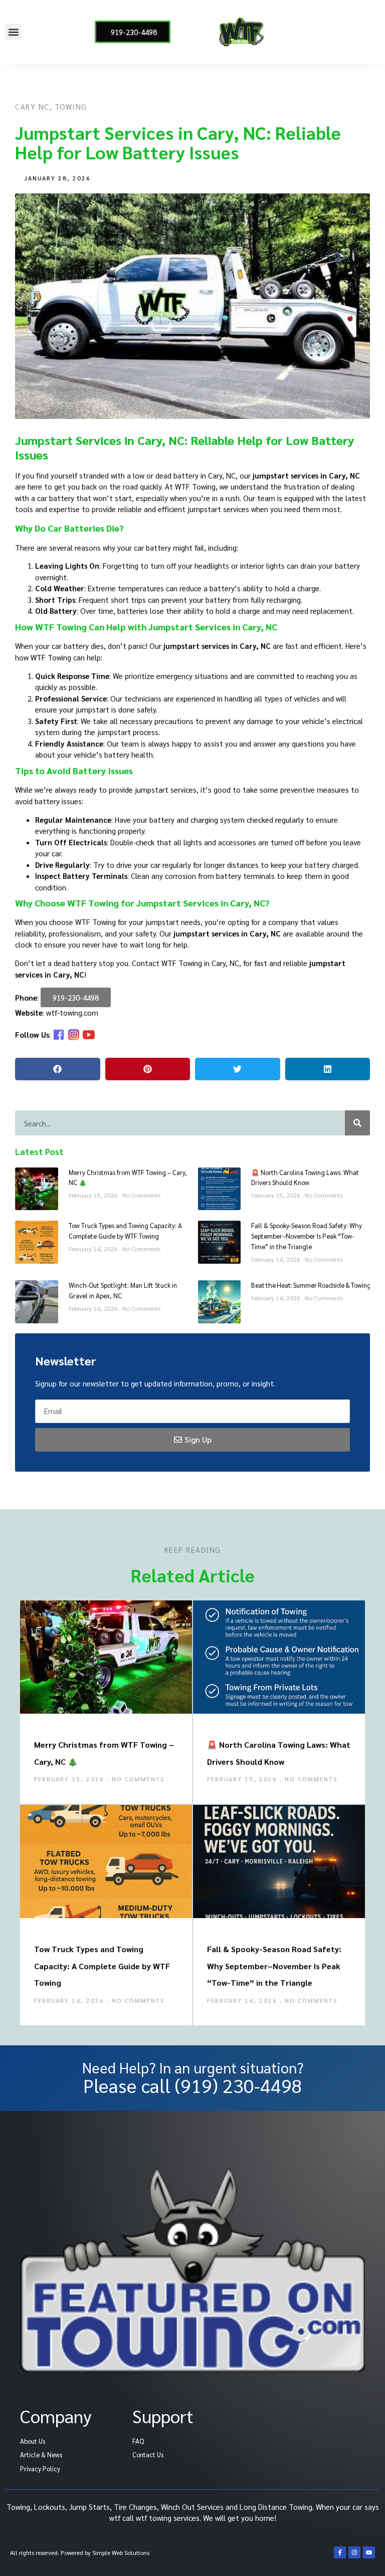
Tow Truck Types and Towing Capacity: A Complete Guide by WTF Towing (102, 1966)
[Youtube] (369, 2552)
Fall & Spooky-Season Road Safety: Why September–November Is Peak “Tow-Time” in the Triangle (307, 1236)
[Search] (357, 1123)
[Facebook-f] (340, 2552)
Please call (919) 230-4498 (193, 2085)
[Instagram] (354, 2552)
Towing (71, 106)
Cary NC (32, 106)
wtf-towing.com (72, 1012)
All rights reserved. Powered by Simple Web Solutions (80, 2552)
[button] (13, 32)
